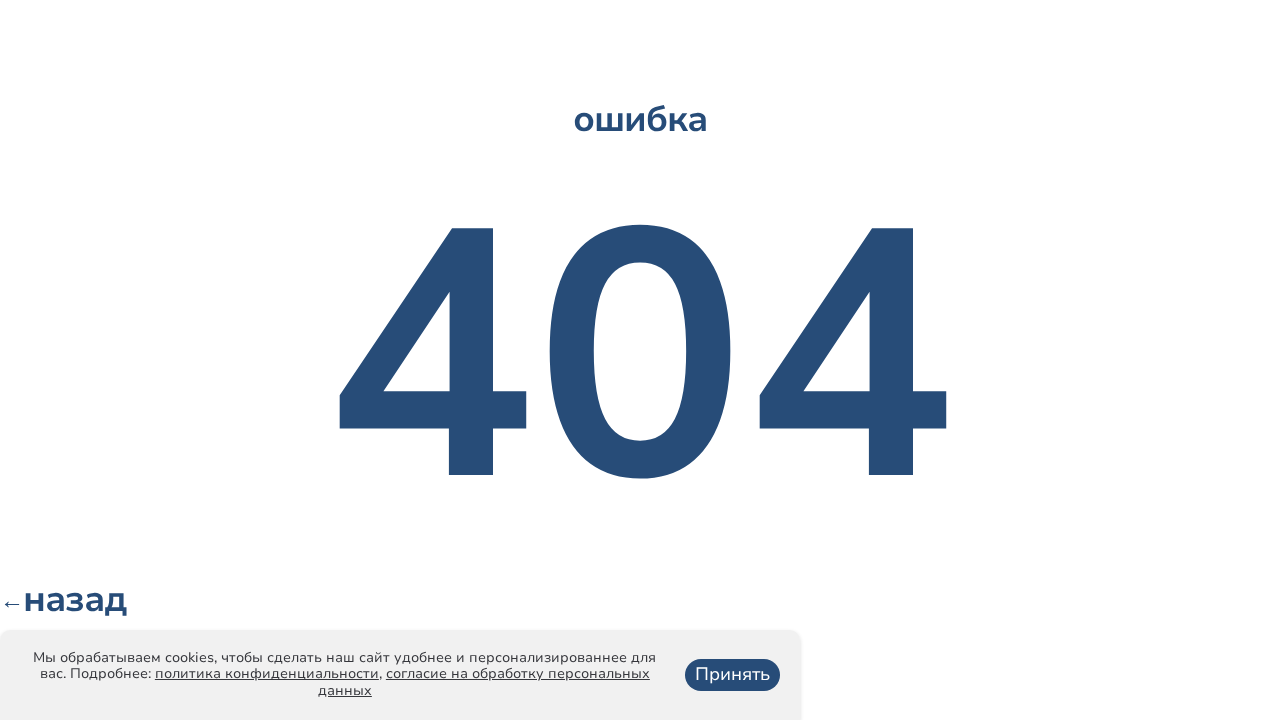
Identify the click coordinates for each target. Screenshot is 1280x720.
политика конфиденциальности (267, 673)
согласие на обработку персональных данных (484, 682)
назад (63, 600)
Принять (732, 674)
